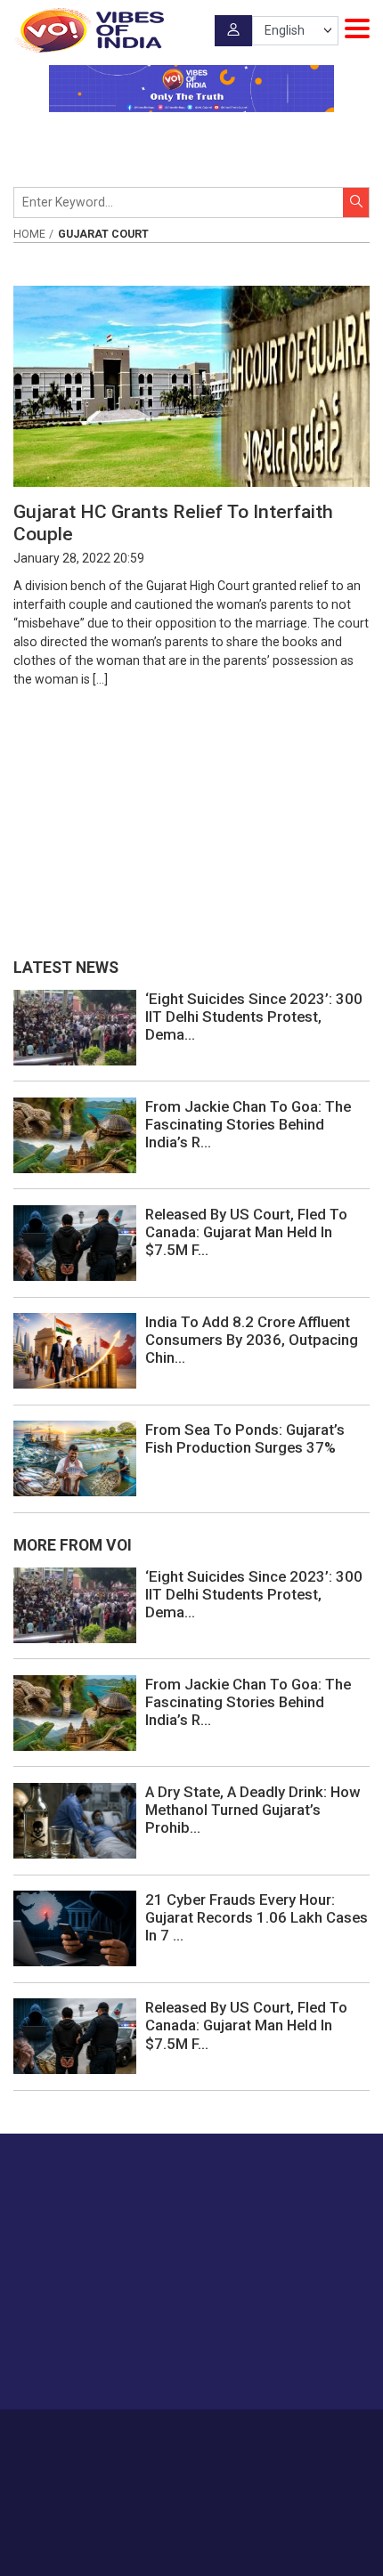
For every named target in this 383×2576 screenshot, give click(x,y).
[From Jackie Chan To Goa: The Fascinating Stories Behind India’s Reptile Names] (75, 1134)
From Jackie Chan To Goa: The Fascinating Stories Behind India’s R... (248, 1124)
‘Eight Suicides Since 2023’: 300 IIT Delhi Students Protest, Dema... (254, 1017)
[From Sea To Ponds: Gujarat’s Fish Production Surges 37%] (75, 1458)
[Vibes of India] (89, 30)
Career (111, 2435)
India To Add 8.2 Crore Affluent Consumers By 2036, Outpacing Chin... (252, 1340)
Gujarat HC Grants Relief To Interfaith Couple (173, 522)
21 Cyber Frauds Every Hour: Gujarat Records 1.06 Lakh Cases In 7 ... (257, 1917)
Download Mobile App (192, 2531)
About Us (164, 2435)
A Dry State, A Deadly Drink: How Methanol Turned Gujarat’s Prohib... (253, 1810)
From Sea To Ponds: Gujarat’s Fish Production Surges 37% (245, 1438)
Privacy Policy (164, 2454)
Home (29, 234)
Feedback (295, 2435)
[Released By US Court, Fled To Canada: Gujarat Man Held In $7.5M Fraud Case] (75, 1242)
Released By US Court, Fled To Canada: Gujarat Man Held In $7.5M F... (246, 1232)
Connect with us (102, 2361)
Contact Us (229, 2435)
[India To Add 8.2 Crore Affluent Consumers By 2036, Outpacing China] (75, 1349)
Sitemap (232, 2454)
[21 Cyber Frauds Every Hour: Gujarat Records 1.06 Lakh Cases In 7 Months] (75, 1927)
